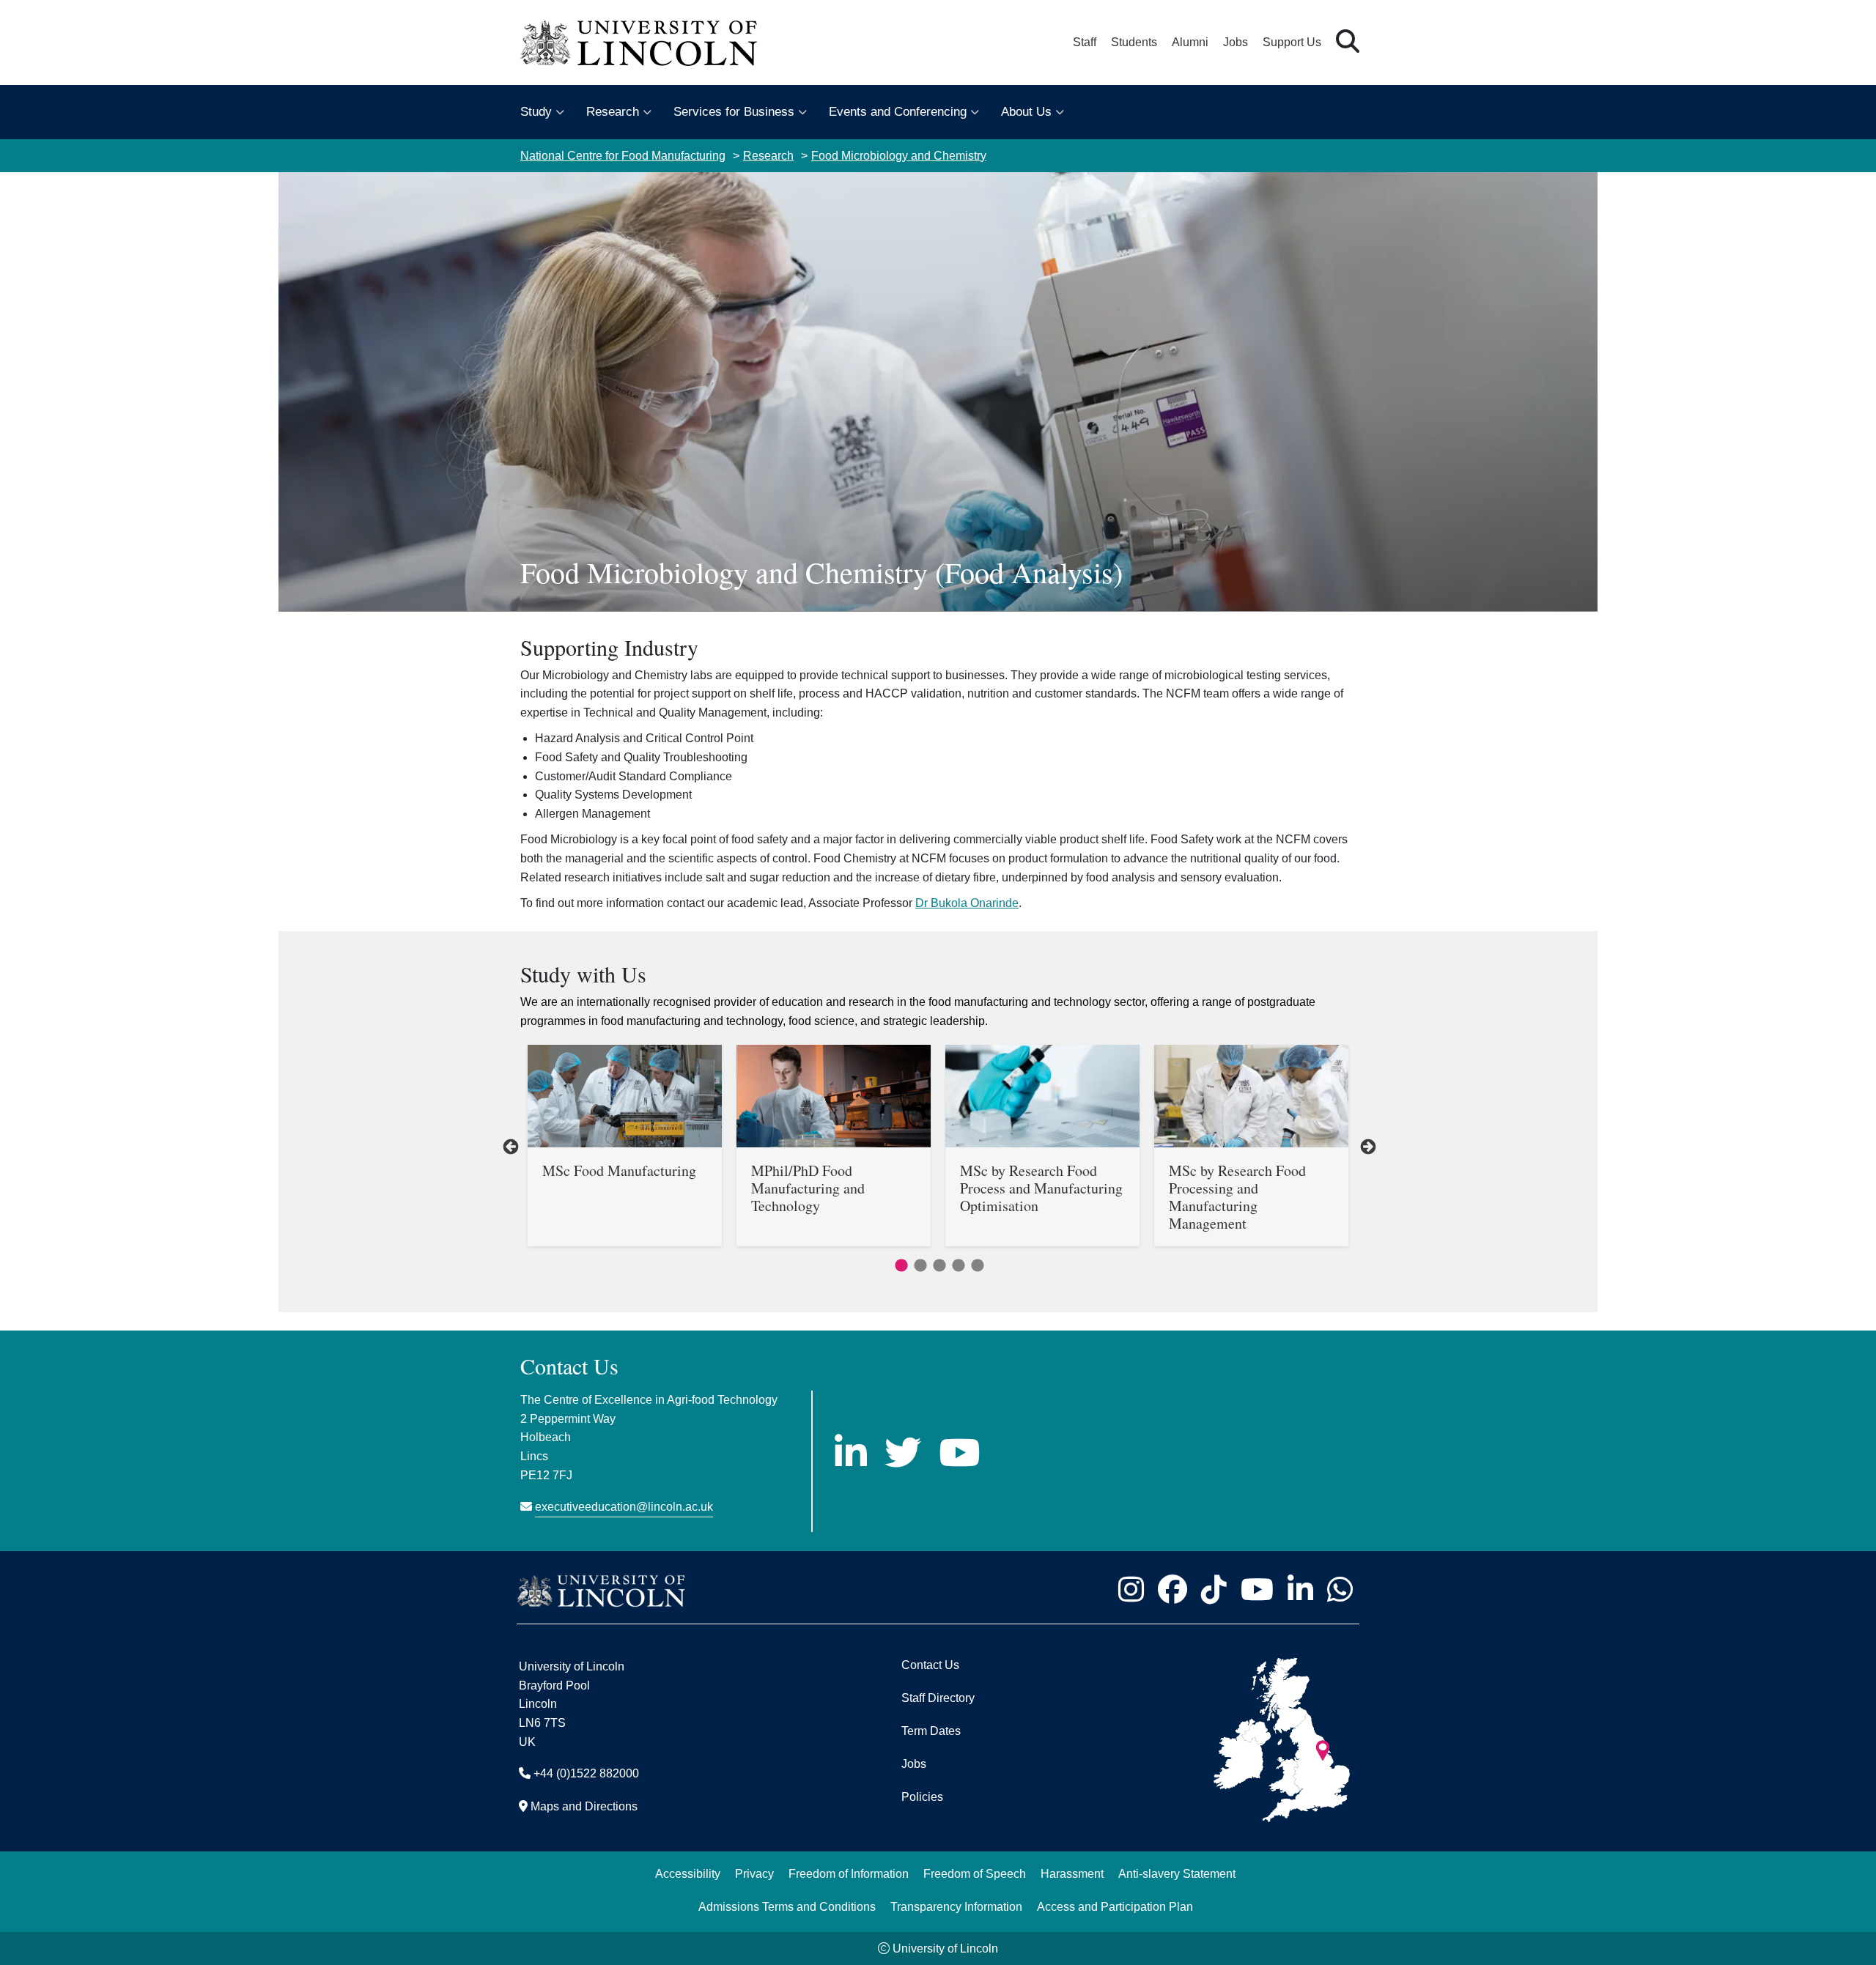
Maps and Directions (584, 1806)
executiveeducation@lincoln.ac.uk (624, 1507)
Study (536, 112)
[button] (1348, 42)
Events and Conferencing (898, 112)
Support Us (1292, 42)
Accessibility (688, 1874)
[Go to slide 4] (956, 1263)
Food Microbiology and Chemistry (899, 156)
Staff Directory (938, 1698)
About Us (1026, 112)
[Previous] (509, 1146)
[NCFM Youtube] (959, 1452)
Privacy (754, 1874)
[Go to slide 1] (898, 1263)
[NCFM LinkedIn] (851, 1452)
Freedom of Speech (975, 1874)
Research (613, 112)
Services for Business (734, 112)
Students (1134, 42)
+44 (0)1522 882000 (586, 1773)
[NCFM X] (903, 1452)
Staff (1085, 42)
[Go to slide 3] (937, 1263)
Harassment (1072, 1874)
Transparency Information (956, 1907)
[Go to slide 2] (917, 1263)
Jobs (1236, 42)
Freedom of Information (849, 1874)
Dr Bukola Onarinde (967, 903)
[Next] (1367, 1146)
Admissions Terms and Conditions (787, 1907)
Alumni (1190, 42)
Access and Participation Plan (1115, 1907)
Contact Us (930, 1665)
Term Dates (931, 1731)
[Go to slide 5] (975, 1263)
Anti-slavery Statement (1177, 1874)
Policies (922, 1797)
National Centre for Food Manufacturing (623, 156)
